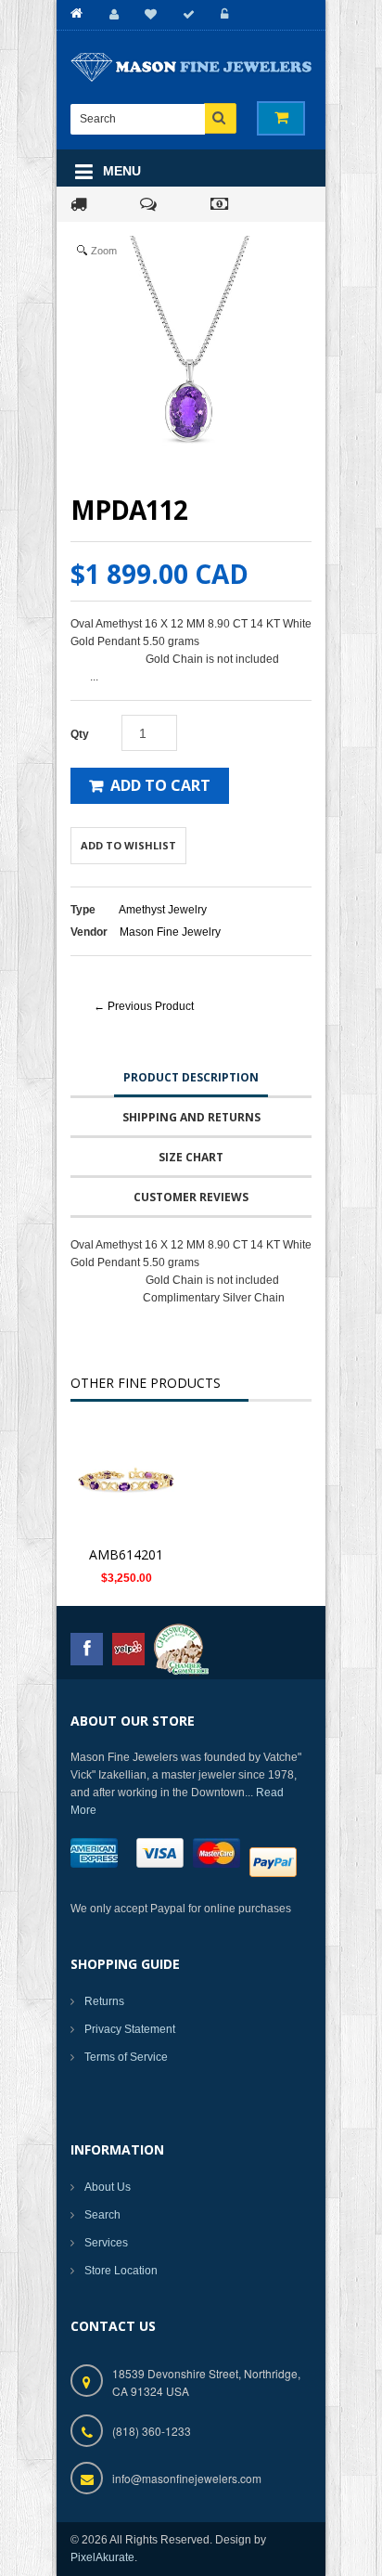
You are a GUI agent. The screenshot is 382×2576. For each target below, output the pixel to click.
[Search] (220, 118)
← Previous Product (144, 1006)
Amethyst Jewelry (163, 910)
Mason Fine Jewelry (170, 932)
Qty (80, 734)
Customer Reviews (191, 1197)
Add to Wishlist (128, 845)
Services (106, 2243)
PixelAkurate (102, 2557)
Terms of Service (126, 2057)
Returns (104, 2001)
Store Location (121, 2271)
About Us (108, 2187)
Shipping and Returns (191, 1117)
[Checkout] (186, 14)
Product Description (191, 1077)
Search (102, 2215)
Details (131, 1483)
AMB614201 (126, 1554)
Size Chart (191, 1157)
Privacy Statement (130, 2029)
